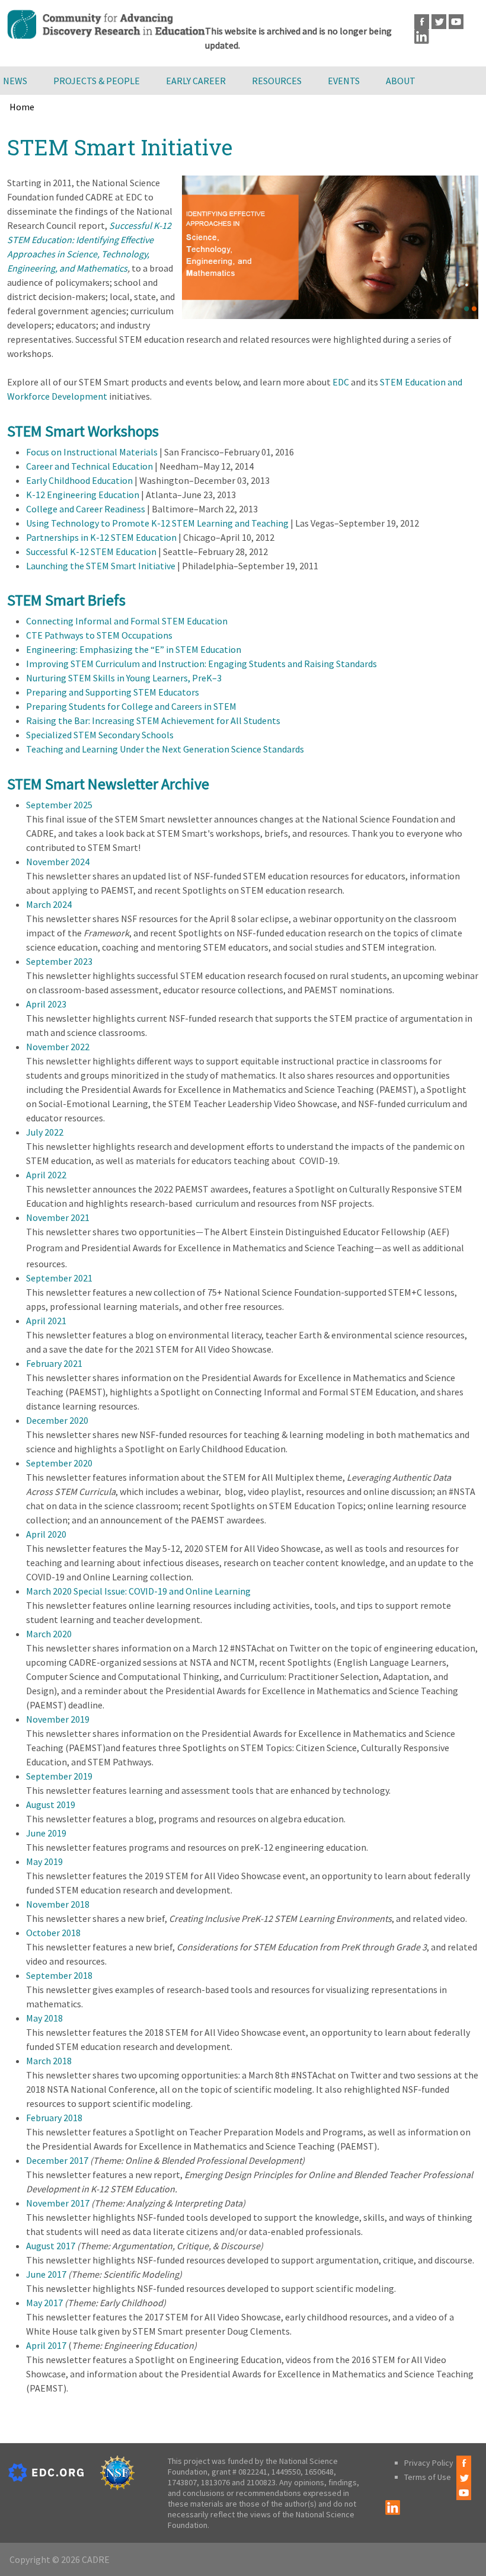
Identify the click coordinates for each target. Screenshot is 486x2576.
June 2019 (46, 1833)
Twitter (439, 22)
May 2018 (44, 2018)
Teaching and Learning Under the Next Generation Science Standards (165, 749)
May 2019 (44, 1861)
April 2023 (46, 1004)
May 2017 (44, 2303)
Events (344, 81)
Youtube (456, 22)
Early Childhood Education (79, 480)
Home (22, 107)
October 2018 (53, 1933)
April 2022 (46, 1175)
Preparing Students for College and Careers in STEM (131, 706)
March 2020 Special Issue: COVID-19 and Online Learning (138, 1591)
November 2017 (58, 2203)
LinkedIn (422, 36)
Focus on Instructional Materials (92, 452)
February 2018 (54, 2118)
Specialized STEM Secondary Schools (100, 735)
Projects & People (97, 81)
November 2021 (58, 1217)
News (15, 81)
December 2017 (57, 2160)
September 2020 (59, 1463)
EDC (341, 382)
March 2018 (49, 2061)
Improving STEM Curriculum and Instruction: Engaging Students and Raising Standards (202, 664)
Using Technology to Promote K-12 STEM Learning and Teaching (157, 523)
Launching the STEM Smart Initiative (101, 566)
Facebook (422, 22)
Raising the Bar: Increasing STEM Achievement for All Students (153, 720)
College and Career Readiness (86, 509)
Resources (277, 81)
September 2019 (59, 1776)
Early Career (196, 81)
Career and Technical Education (89, 466)
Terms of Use (428, 2477)
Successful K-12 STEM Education (91, 551)
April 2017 (46, 2345)
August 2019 (51, 1805)
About (401, 81)
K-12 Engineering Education (83, 495)
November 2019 (58, 1719)
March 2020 (49, 1634)
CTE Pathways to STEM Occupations (99, 635)
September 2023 (59, 961)
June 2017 (46, 2274)
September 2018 (59, 1975)
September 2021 (59, 1278)
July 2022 (45, 1132)
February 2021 (54, 1363)
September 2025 (59, 805)
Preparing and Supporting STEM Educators (113, 692)
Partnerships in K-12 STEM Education (101, 537)
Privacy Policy (429, 2463)
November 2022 (58, 1047)
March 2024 (49, 904)
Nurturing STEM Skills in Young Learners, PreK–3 (124, 678)
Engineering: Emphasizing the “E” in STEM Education (134, 649)
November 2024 (58, 862)
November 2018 (58, 1904)
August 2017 (51, 2246)
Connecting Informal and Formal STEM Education (127, 621)
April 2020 (46, 1534)
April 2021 (46, 1321)
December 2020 (57, 1420)
